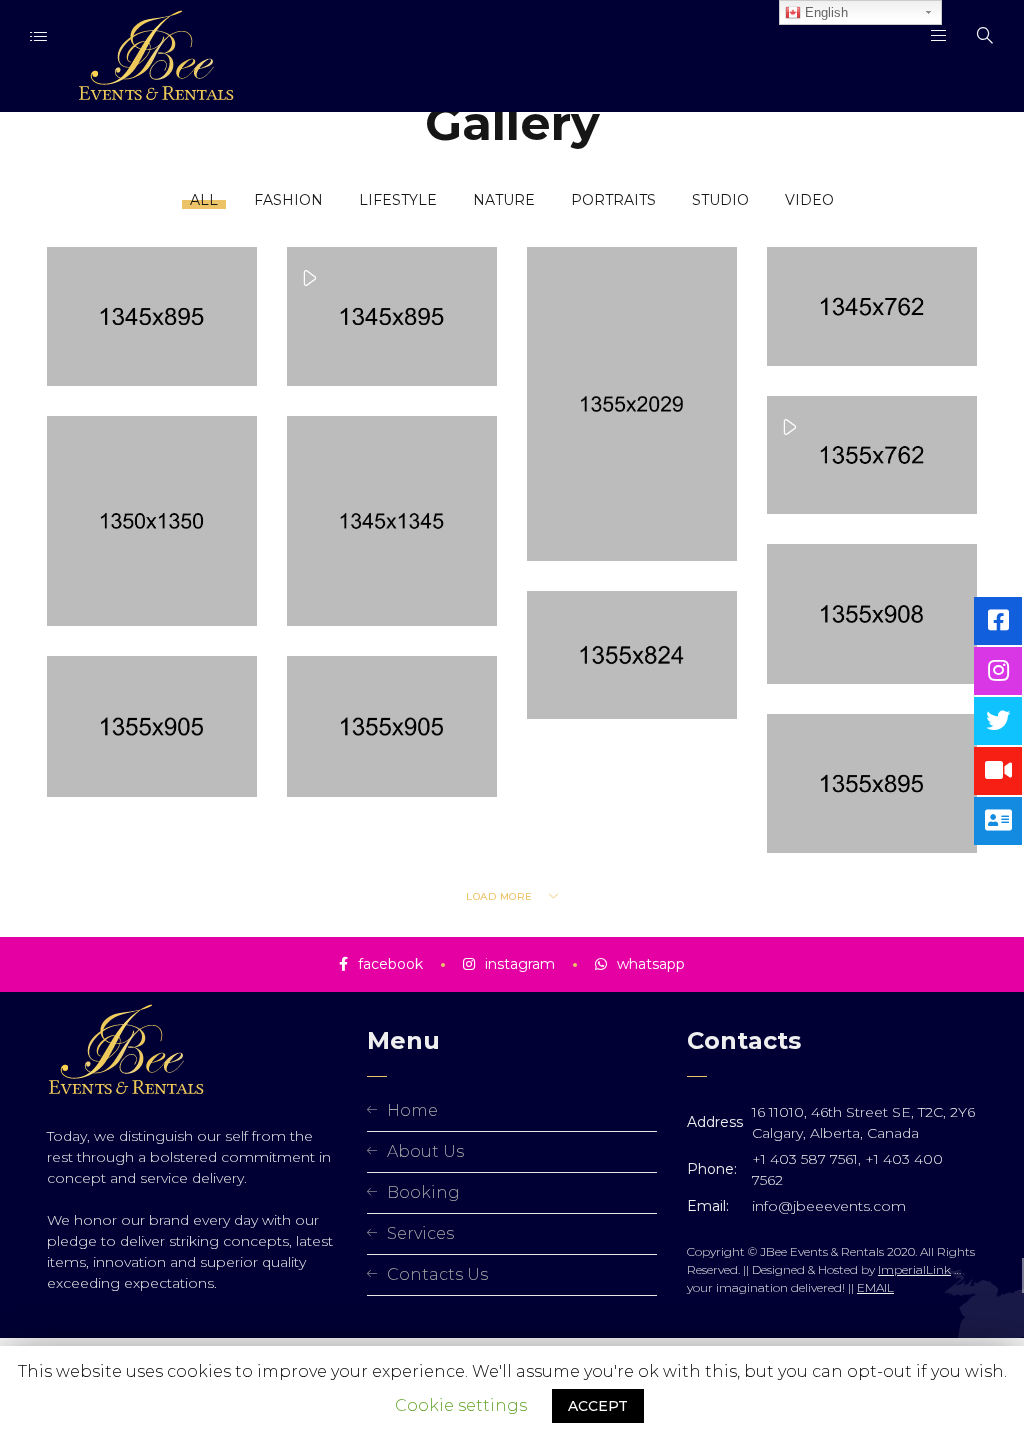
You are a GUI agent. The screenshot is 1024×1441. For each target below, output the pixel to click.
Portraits (613, 200)
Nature (504, 200)
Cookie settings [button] (461, 1405)
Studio (720, 200)
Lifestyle (398, 200)
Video (809, 200)
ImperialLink (914, 1269)
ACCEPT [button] (598, 1406)
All (204, 200)
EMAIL (875, 1287)
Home (412, 1110)
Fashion (288, 200)
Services (420, 1233)
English (824, 12)
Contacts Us (437, 1274)
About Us (425, 1151)
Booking (423, 1192)
